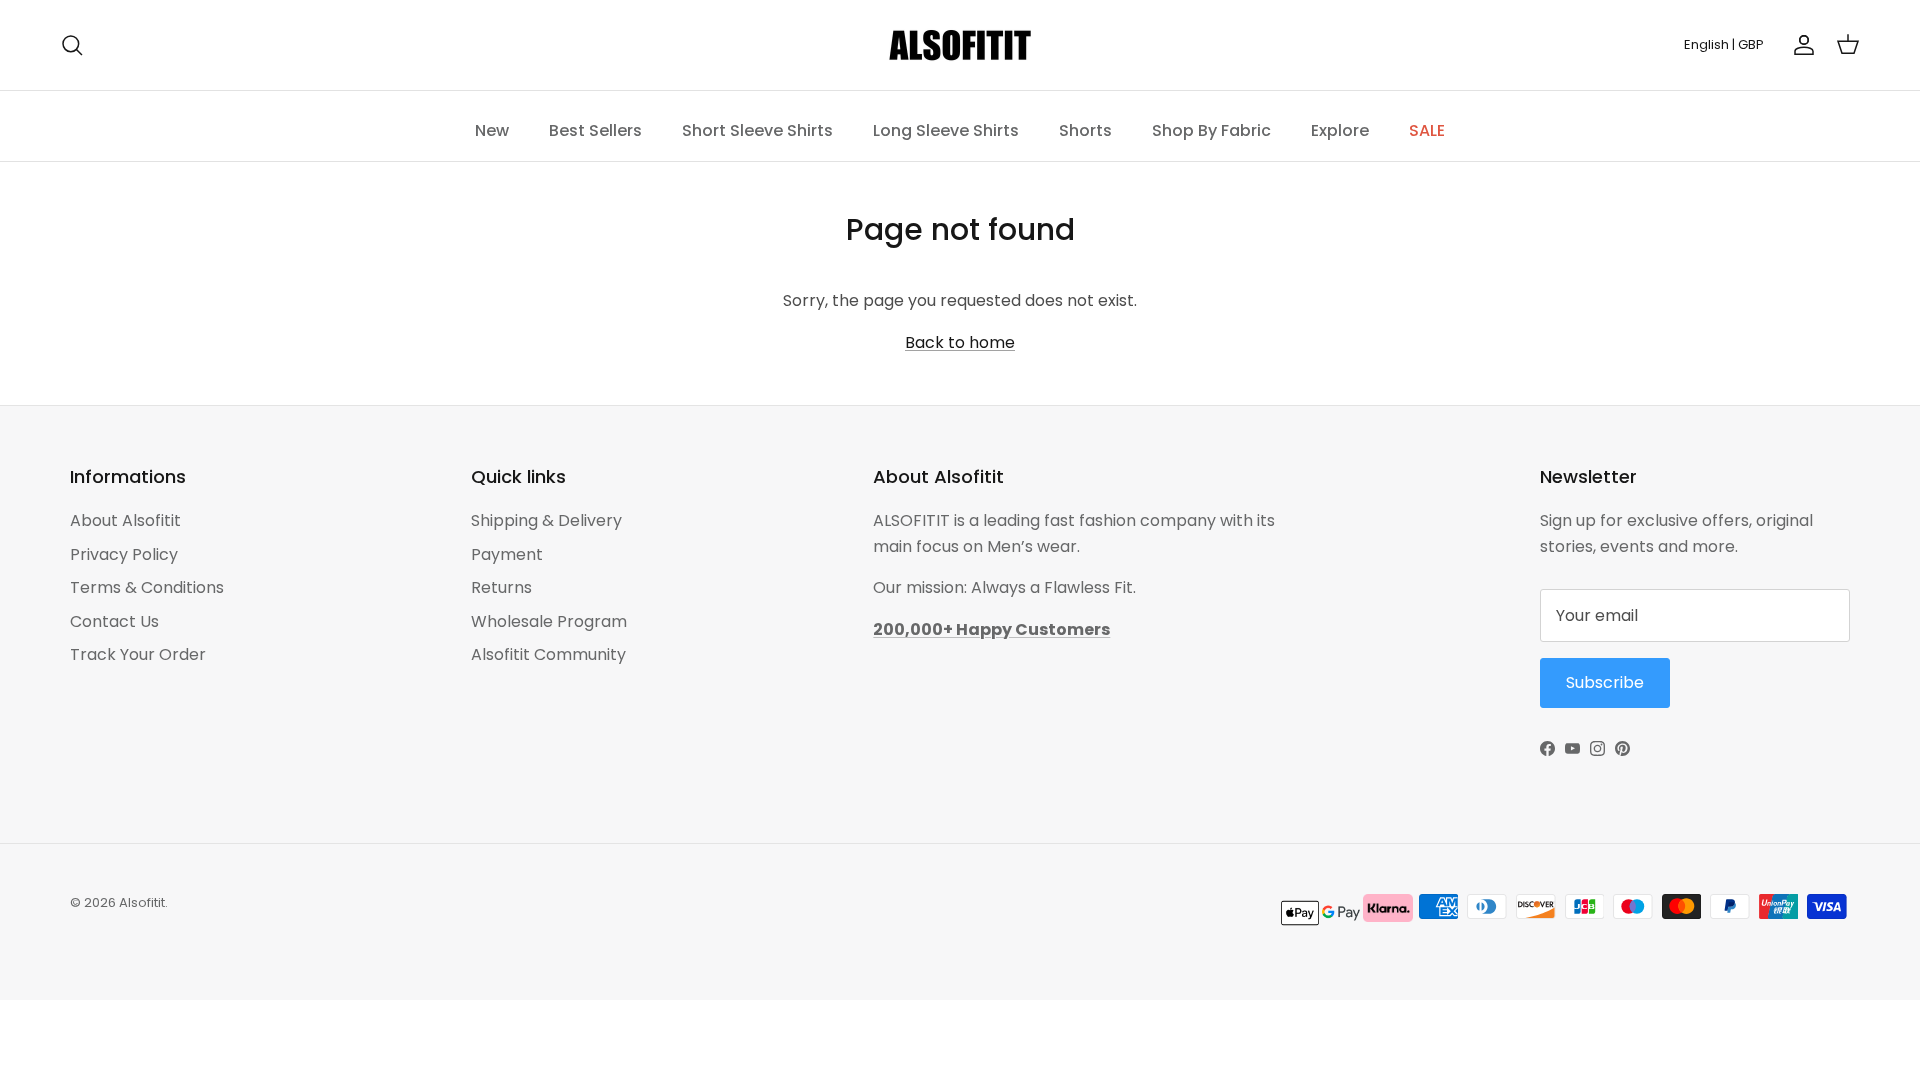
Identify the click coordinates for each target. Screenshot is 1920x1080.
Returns (501, 587)
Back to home (960, 342)
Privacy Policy (124, 554)
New (492, 130)
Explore (1340, 130)
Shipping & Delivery (546, 520)
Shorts (1085, 130)
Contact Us (114, 621)
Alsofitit (142, 902)
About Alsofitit (125, 520)
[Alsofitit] (960, 45)
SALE (1427, 130)
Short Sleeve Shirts (757, 130)
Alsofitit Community (548, 654)
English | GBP (1724, 44)
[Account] (1800, 45)
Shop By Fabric (1211, 130)
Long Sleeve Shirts (946, 130)
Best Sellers (595, 130)
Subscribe (1605, 682)
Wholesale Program (549, 621)
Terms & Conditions (147, 587)
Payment (507, 554)
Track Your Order (138, 654)
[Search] (72, 45)
